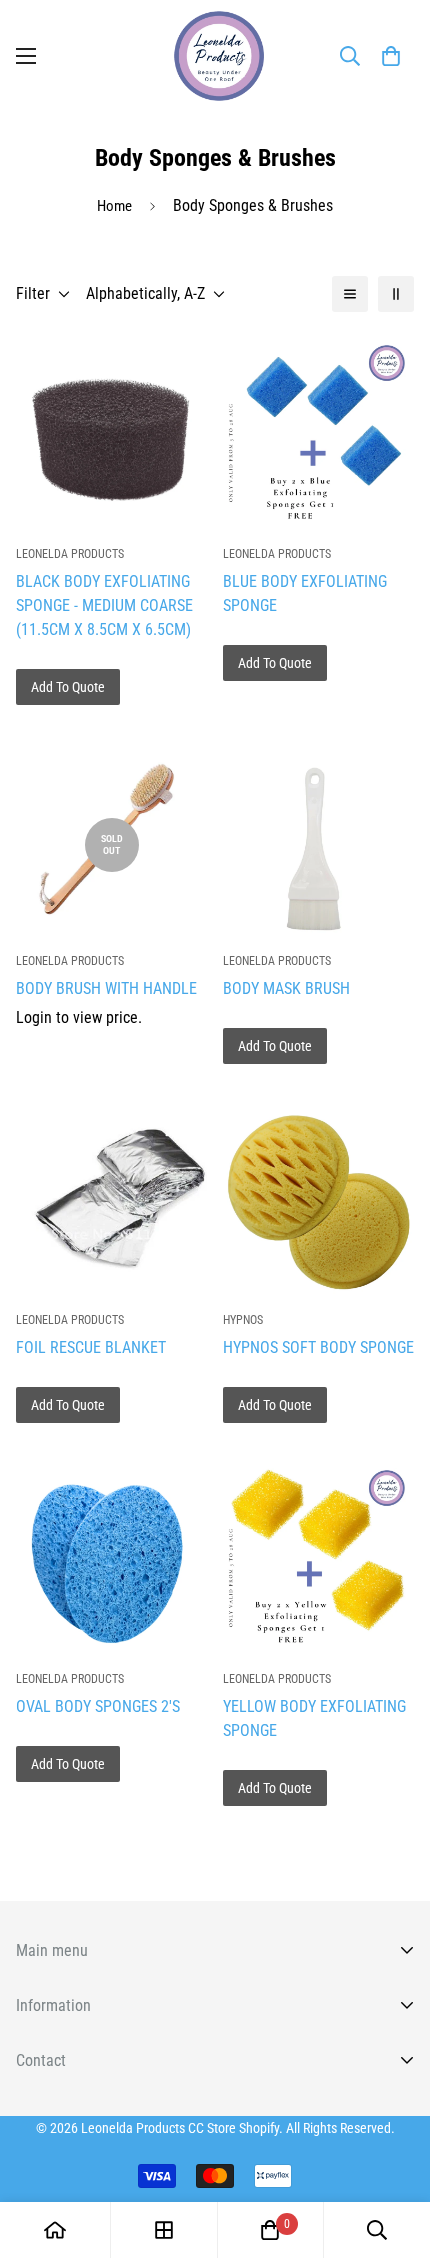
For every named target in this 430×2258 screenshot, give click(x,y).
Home (114, 206)
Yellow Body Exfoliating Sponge (314, 1718)
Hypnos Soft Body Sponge (318, 1347)
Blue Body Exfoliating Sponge (305, 593)
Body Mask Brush (286, 988)
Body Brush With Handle (106, 988)
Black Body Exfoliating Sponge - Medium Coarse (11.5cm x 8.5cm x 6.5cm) (104, 605)
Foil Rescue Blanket (91, 1347)
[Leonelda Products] (215, 56)
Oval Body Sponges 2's (98, 1706)
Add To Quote (68, 687)
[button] (391, 56)
